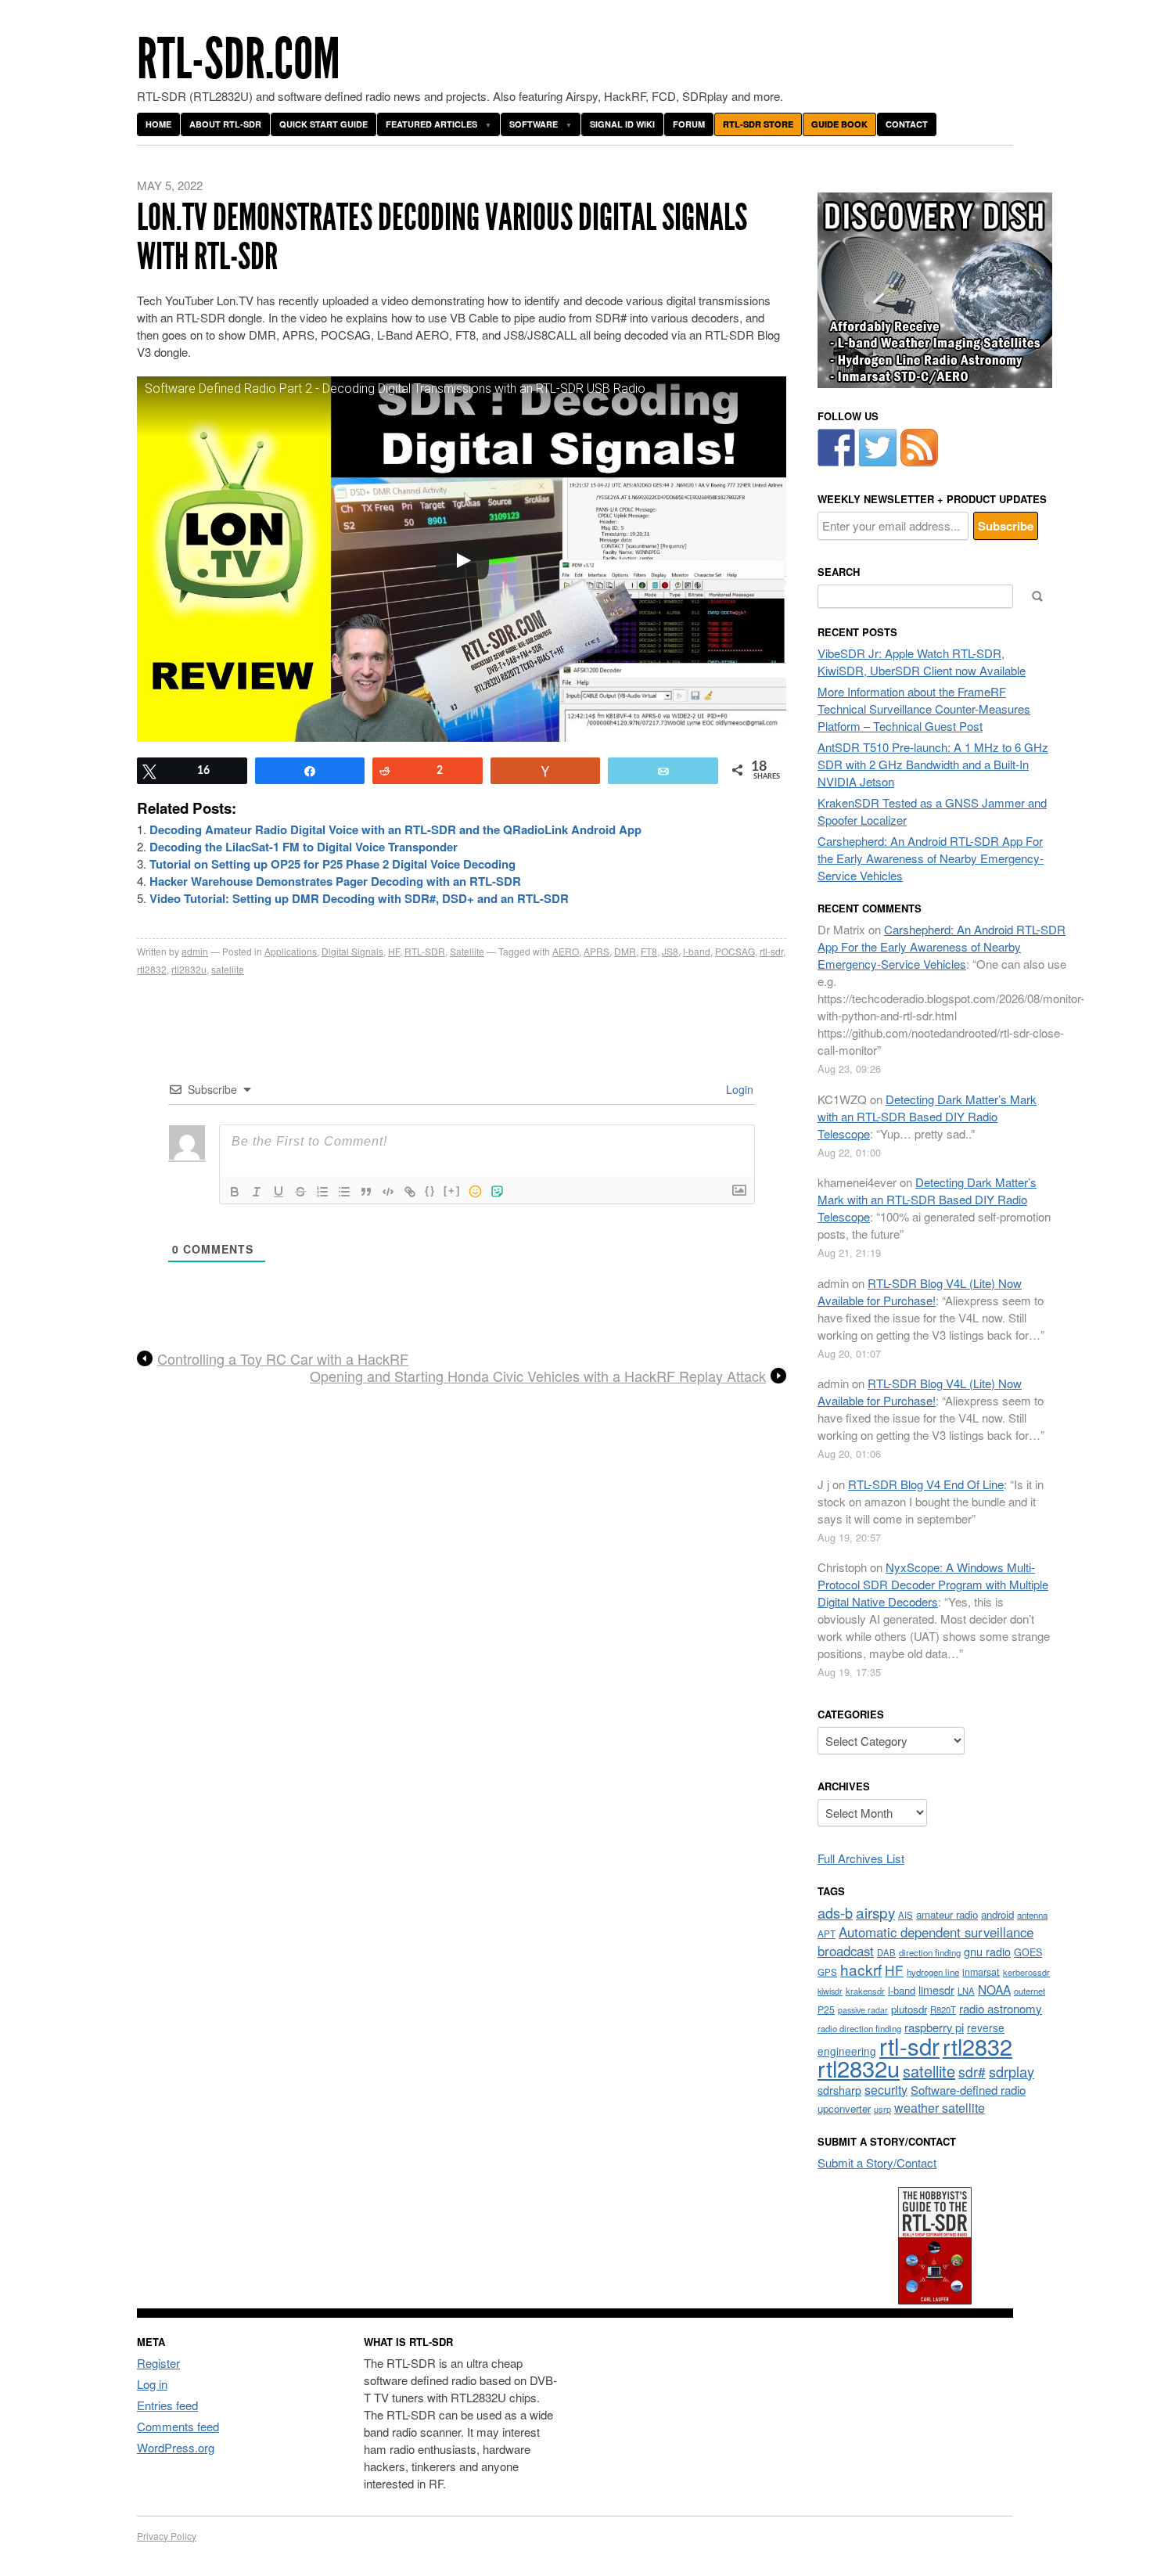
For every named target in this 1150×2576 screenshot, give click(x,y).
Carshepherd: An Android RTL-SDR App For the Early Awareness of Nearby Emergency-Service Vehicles (931, 858)
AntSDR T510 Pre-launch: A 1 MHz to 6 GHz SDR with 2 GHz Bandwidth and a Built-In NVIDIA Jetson (933, 764)
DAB (886, 1952)
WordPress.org (176, 2447)
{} (430, 1191)
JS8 (670, 951)
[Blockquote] (366, 1192)
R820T (943, 2009)
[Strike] (300, 1192)
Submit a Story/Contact (877, 2162)
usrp (882, 2109)
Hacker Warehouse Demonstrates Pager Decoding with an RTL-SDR (335, 881)
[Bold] (235, 1192)
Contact (907, 124)
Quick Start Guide (323, 124)
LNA (966, 1991)
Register (158, 2363)
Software (534, 124)
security (886, 2090)
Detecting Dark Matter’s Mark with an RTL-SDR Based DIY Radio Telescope (927, 1116)
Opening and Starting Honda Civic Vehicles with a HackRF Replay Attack (538, 1376)
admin (195, 951)
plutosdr (909, 2009)
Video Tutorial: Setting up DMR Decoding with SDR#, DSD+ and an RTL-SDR (359, 898)
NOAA (994, 1989)
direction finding (930, 1952)
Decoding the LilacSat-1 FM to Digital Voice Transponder (304, 847)
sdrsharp (839, 2090)
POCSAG (735, 951)
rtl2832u (189, 969)
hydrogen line (933, 1972)
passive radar (863, 2010)
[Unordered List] (344, 1192)
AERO (566, 951)
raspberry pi (934, 2027)
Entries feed (167, 2405)
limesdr (936, 1990)
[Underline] (279, 1192)
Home (158, 124)
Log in (152, 2384)
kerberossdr (1026, 1972)
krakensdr (865, 1991)
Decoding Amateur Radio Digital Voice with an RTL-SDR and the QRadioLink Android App (395, 829)
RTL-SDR (425, 951)
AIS (906, 1915)
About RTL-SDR (225, 124)
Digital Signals (352, 951)
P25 (826, 2009)
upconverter (844, 2108)
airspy (875, 1912)
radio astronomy (1001, 2008)
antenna (1032, 1915)
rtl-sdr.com (239, 59)
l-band (697, 951)
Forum (689, 124)
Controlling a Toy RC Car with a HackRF (283, 1359)
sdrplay (1012, 2071)
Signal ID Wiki (622, 124)
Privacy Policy (167, 2536)
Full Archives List (861, 1858)
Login (738, 1089)
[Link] (410, 1192)
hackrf (861, 1969)
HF (394, 951)
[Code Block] (388, 1192)
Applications (291, 951)
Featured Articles (431, 124)
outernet (1030, 1991)
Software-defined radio (968, 2090)
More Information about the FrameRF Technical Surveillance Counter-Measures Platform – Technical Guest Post (924, 709)
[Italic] (257, 1192)
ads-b (835, 1912)
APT (827, 1933)
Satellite (467, 951)
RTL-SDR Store (758, 124)
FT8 (649, 951)
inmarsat (981, 1972)
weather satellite (940, 2107)
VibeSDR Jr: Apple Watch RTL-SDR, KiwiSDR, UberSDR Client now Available (922, 662)
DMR (625, 951)
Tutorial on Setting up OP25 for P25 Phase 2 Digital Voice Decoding (332, 864)
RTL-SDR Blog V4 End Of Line (926, 1484)
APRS (597, 951)
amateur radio (947, 1914)
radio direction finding (859, 2028)
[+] (452, 1191)
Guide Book (839, 124)
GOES (1028, 1952)
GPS (827, 1972)
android (997, 1914)
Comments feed (178, 2426)
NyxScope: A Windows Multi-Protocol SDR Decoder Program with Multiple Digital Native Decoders (933, 1584)
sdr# (972, 2072)
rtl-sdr (771, 951)
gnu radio (987, 1951)
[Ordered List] (322, 1192)
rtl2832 (152, 969)
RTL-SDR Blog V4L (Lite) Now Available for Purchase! (920, 1292)
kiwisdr (830, 1991)
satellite (228, 969)
